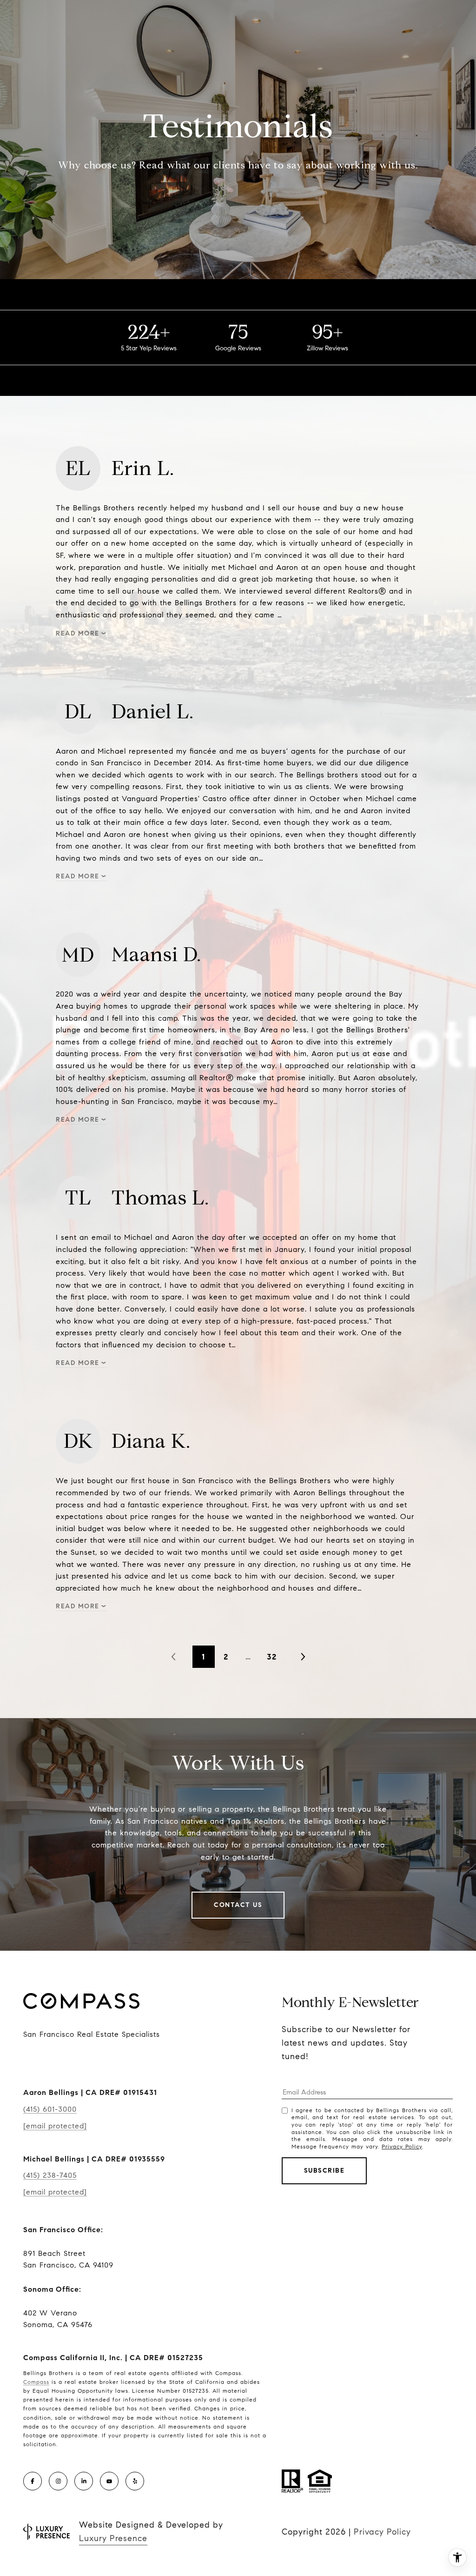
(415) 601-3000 (50, 2109)
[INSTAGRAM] (58, 2481)
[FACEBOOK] (33, 2481)
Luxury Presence (113, 2538)
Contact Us (238, 1905)
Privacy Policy (402, 2146)
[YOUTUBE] (109, 2481)
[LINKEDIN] (84, 2481)
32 (272, 1657)
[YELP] (135, 2481)
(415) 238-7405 (50, 2175)
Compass (36, 2382)
